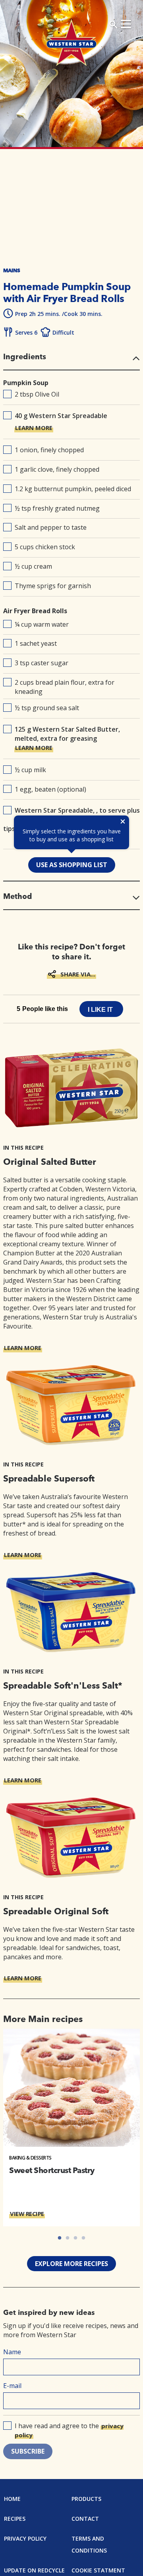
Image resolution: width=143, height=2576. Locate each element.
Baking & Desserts (30, 2158)
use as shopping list (72, 865)
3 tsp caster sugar (42, 663)
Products (86, 2499)
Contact (85, 2519)
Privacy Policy (25, 2538)
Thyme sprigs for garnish (53, 586)
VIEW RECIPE (27, 2214)
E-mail (12, 2386)
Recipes (15, 2519)
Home (12, 2499)
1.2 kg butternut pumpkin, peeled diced (73, 489)
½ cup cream (33, 566)
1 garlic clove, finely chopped (57, 469)
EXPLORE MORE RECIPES (71, 2264)
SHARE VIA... (78, 974)
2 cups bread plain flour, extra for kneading (65, 687)
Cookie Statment (98, 2570)
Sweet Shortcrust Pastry (52, 2170)
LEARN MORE (34, 428)
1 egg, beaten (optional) (50, 789)
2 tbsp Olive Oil (37, 394)
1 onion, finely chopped (49, 450)
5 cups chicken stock (45, 547)
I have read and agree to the (69, 2430)
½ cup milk (30, 770)
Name (12, 2352)
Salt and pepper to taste (51, 527)
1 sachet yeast (36, 643)
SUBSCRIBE (28, 2451)
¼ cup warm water (42, 624)
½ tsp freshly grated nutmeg (57, 508)
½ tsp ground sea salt (47, 708)
